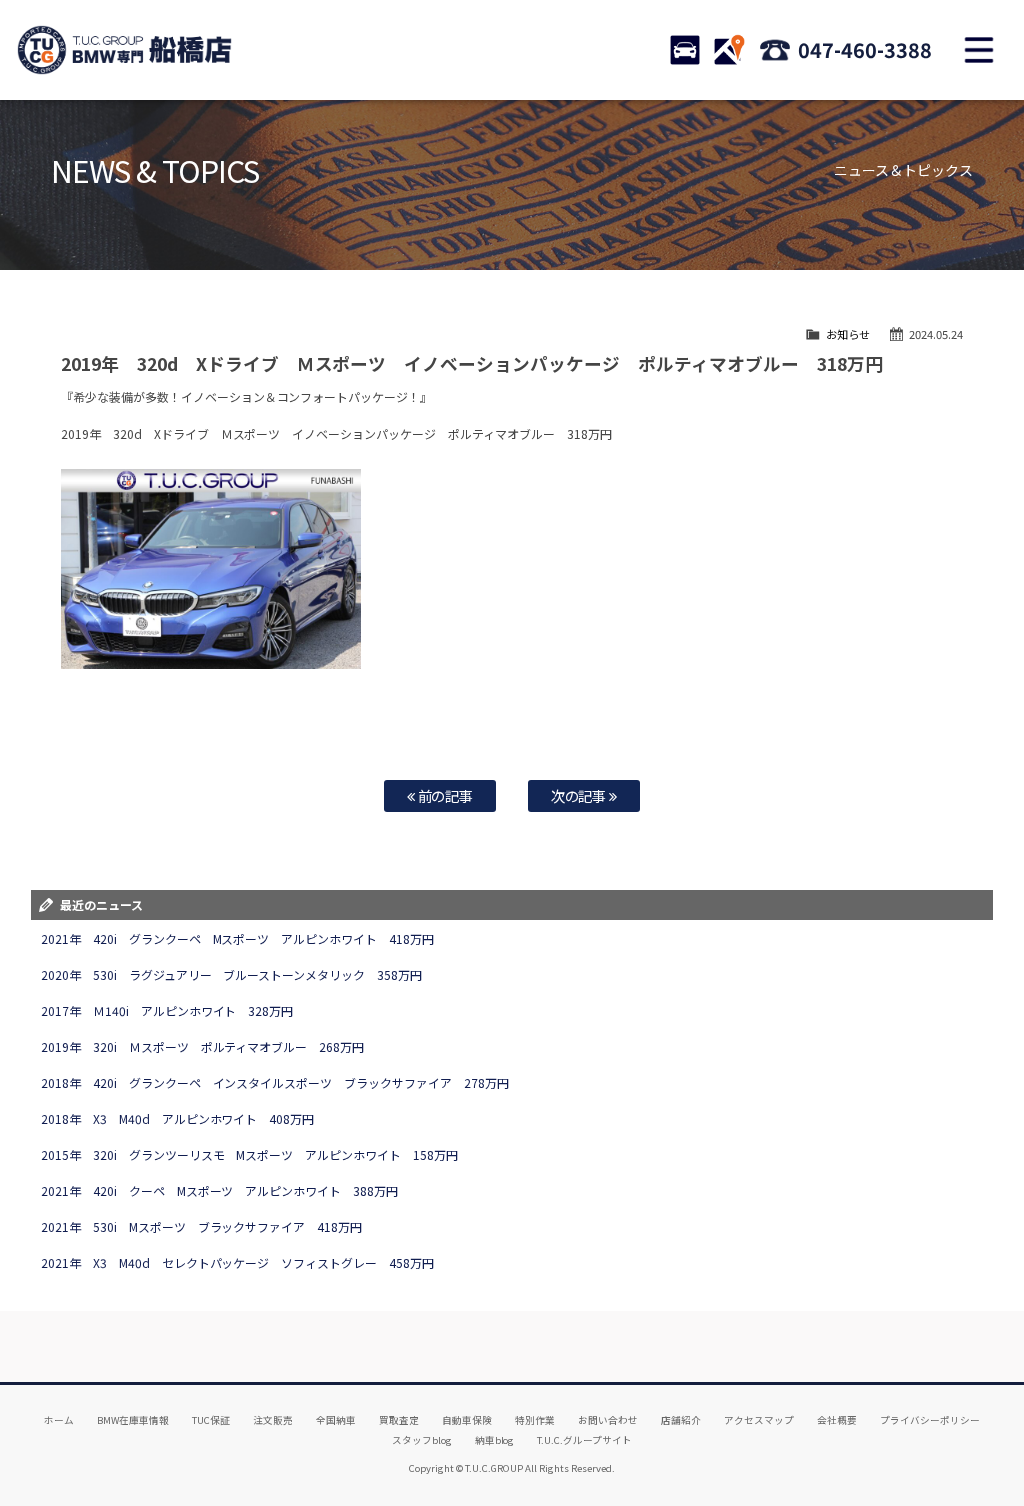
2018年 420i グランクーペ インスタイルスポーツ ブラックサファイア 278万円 (275, 1082)
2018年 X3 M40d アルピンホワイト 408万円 (178, 1118)
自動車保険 (467, 1420)
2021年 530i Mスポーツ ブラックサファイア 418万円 (202, 1226)
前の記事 (444, 795)
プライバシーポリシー (930, 1420)
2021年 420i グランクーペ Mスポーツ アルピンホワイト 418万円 (238, 938)
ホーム (59, 1420)
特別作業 (535, 1420)
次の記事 (580, 795)
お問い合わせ (608, 1420)
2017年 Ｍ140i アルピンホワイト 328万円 (167, 1010)
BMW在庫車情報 (133, 1420)
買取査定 (399, 1420)
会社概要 (837, 1420)
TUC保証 (211, 1420)
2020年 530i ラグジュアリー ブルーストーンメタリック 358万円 (232, 974)
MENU (979, 50)
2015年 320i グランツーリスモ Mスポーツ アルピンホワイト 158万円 (250, 1154)
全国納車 (336, 1420)
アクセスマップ (759, 1420)
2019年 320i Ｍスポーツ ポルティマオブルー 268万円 (203, 1046)
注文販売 (273, 1420)
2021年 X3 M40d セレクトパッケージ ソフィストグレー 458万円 (238, 1262)
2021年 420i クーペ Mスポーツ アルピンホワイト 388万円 (220, 1190)
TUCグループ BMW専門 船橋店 (125, 50)
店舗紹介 (681, 1420)
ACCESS (729, 50)
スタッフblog (422, 1440)
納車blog (495, 1440)
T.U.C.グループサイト (584, 1440)
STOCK (685, 50)
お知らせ (848, 334)
